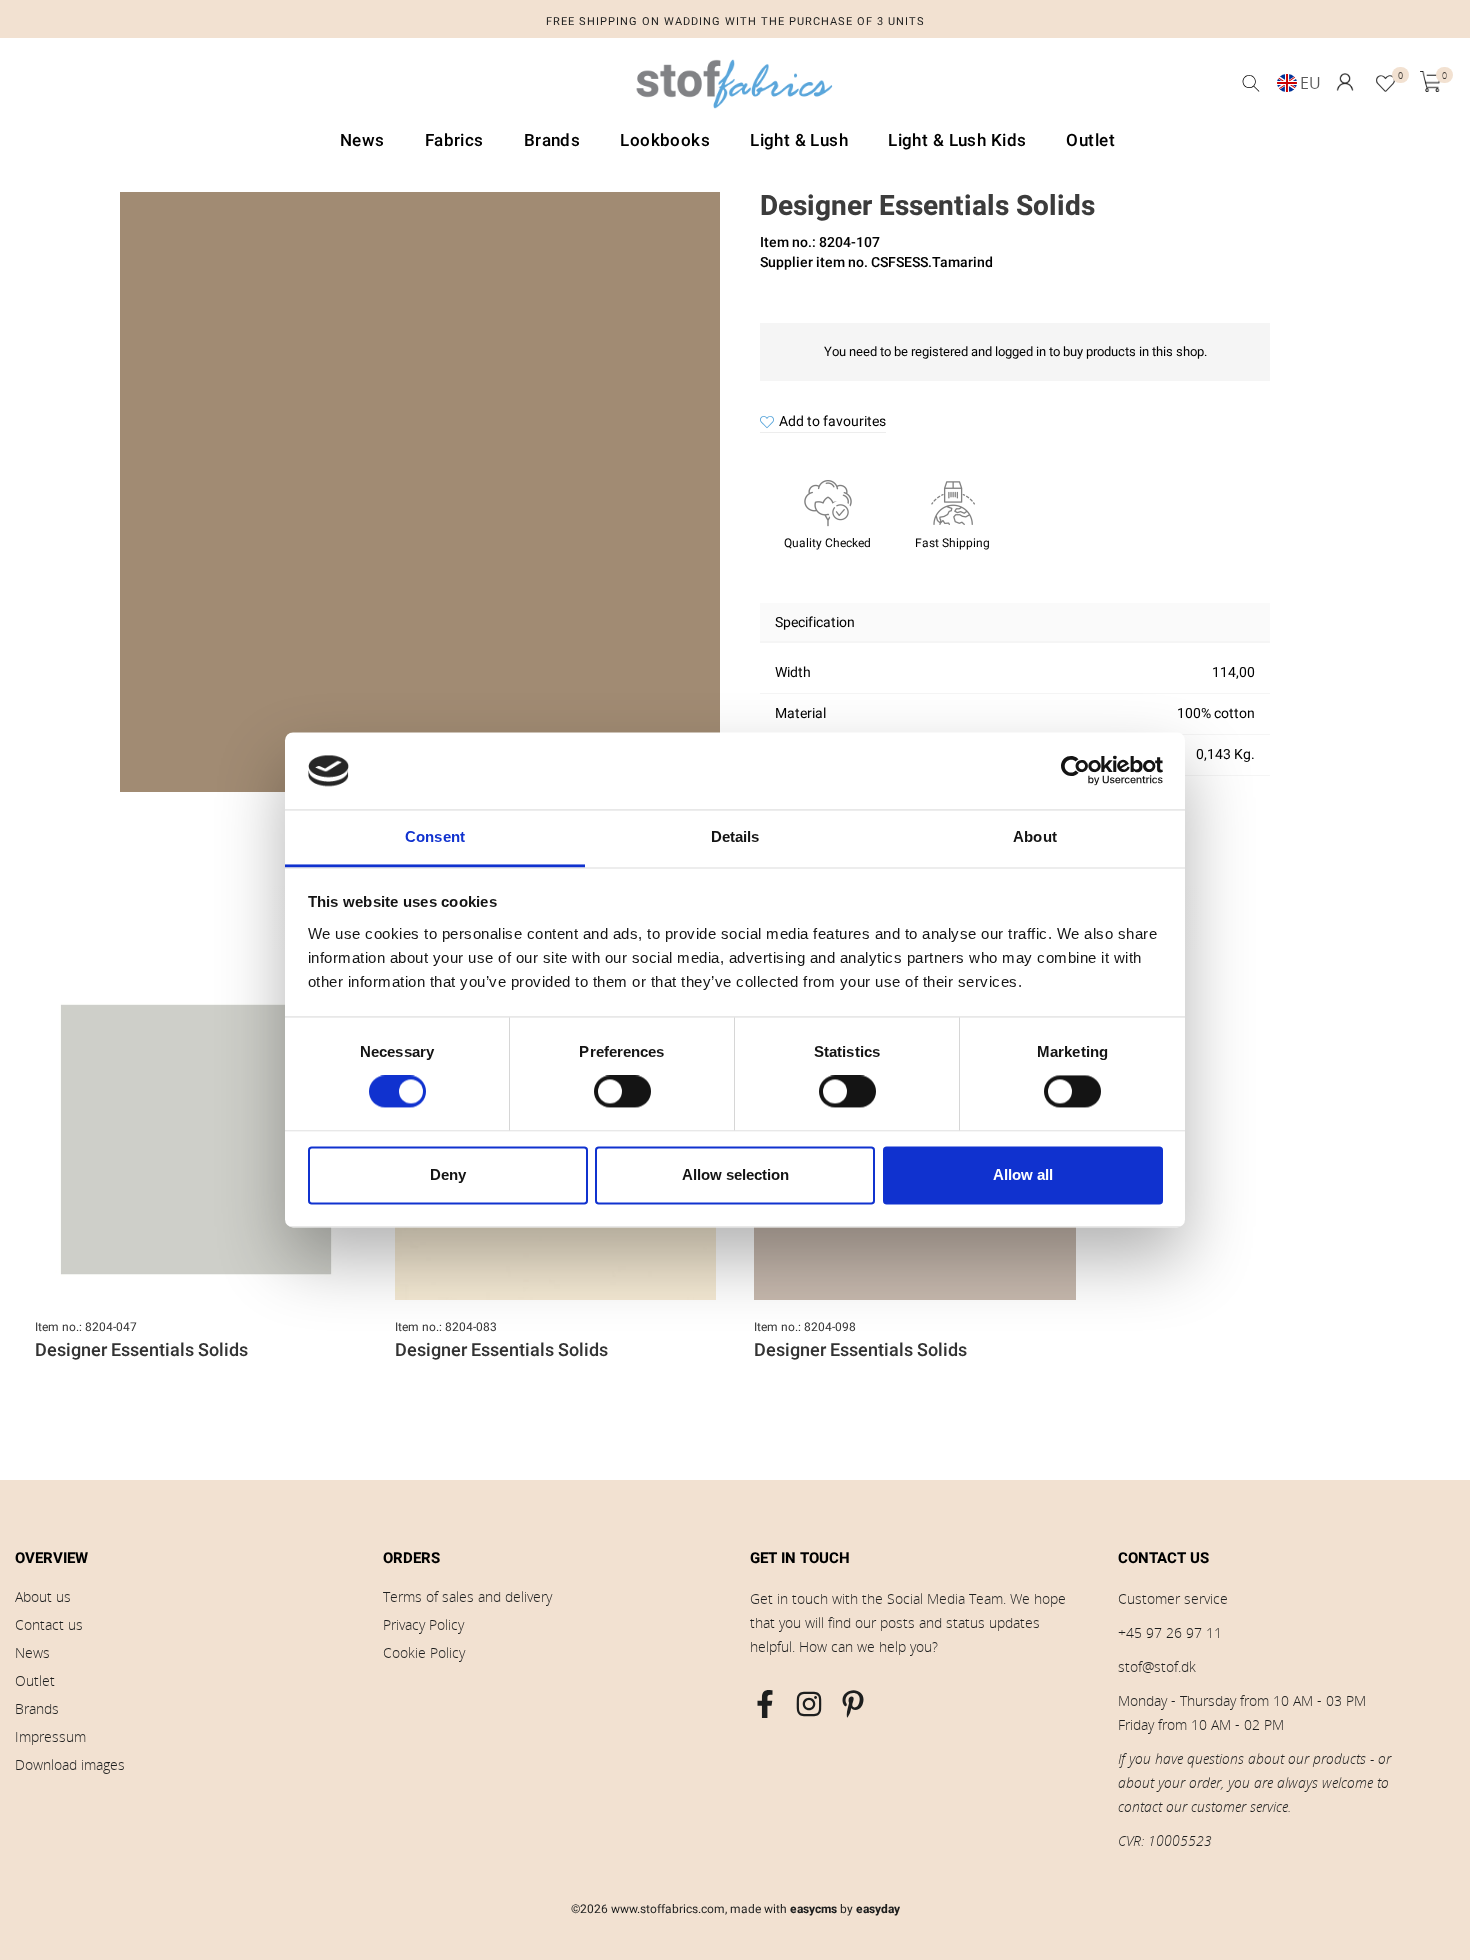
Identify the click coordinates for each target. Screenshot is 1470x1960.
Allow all (1023, 1174)
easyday (878, 1909)
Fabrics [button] (454, 140)
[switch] (622, 1092)
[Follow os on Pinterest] (853, 1704)
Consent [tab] (435, 836)
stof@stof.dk (1157, 1666)
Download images (70, 1764)
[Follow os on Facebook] (765, 1704)
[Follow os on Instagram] (809, 1704)
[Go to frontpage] (735, 89)
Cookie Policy (424, 1652)
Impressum (50, 1736)
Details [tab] (735, 836)
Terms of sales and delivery (467, 1596)
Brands (37, 1708)
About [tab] (1035, 836)
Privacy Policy (423, 1624)
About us (43, 1596)
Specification (815, 622)
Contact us (49, 1624)
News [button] (362, 140)
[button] (1345, 82)
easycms (813, 1909)
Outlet (35, 1680)
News (32, 1652)
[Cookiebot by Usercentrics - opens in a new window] (1075, 771)
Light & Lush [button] (799, 140)
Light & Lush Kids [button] (957, 140)
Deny (448, 1174)
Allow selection (735, 1174)
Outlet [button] (1090, 140)
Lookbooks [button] (665, 140)
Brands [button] (552, 140)
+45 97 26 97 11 (1170, 1632)
